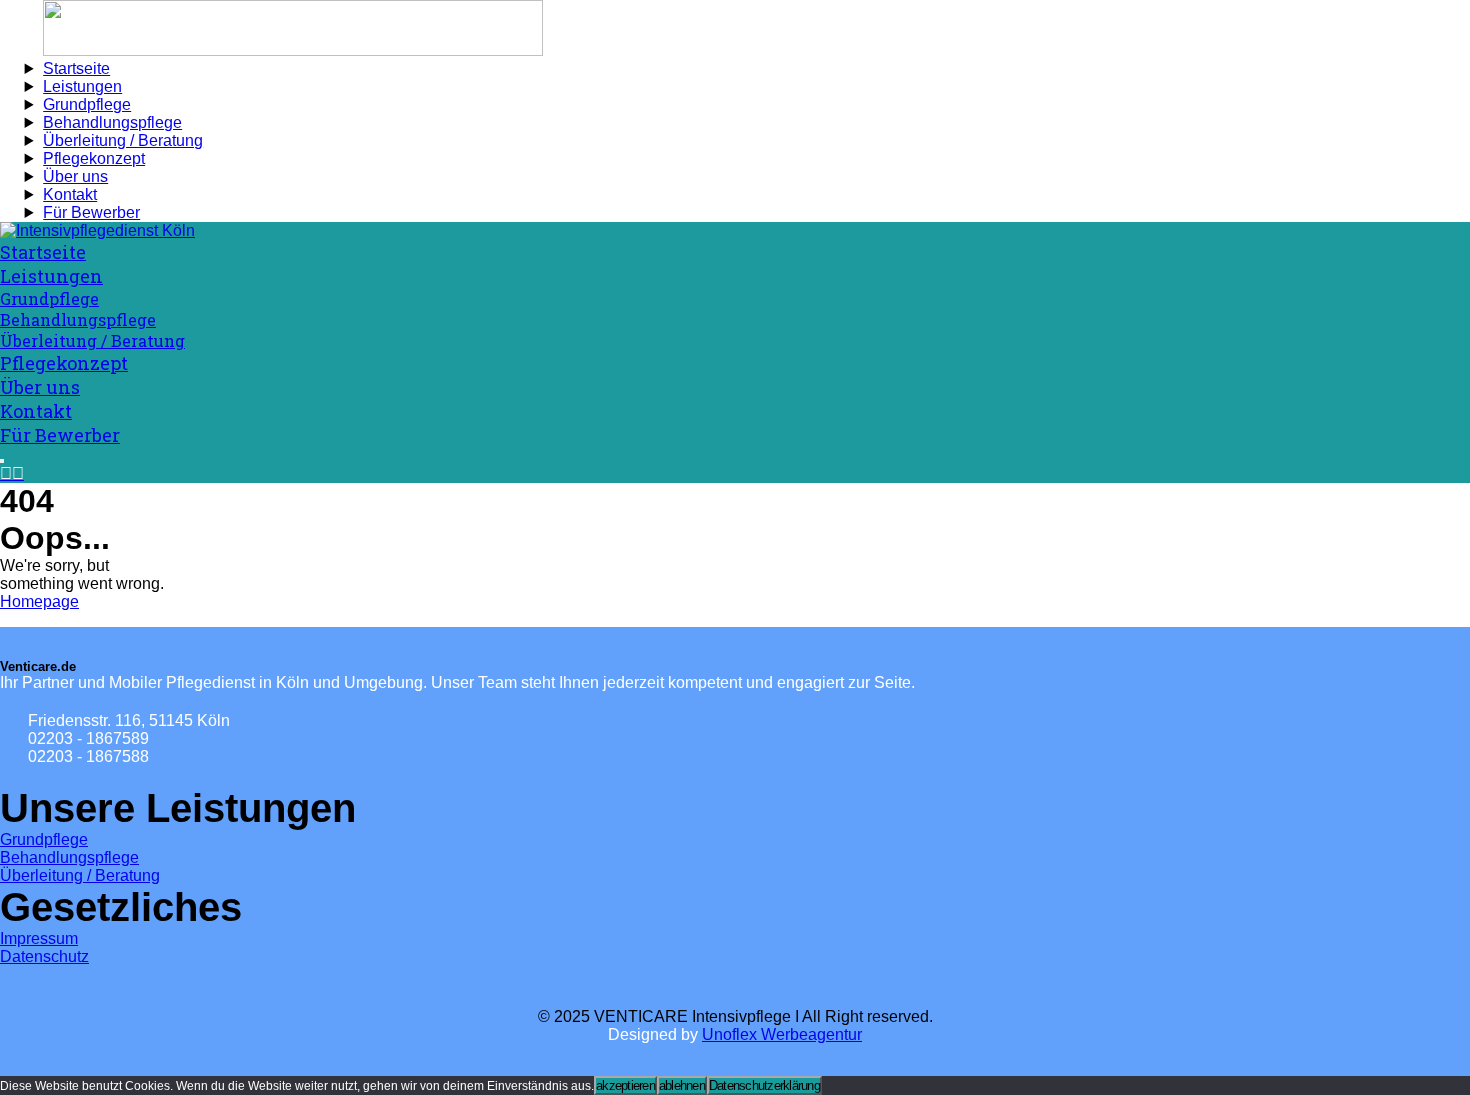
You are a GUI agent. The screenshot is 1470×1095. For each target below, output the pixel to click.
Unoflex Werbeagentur (782, 1034)
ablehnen (682, 1085)
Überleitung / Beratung (80, 875)
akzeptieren (625, 1085)
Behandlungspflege (69, 857)
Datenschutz (44, 956)
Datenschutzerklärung (764, 1085)
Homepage (39, 601)
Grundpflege (44, 839)
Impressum (39, 938)
